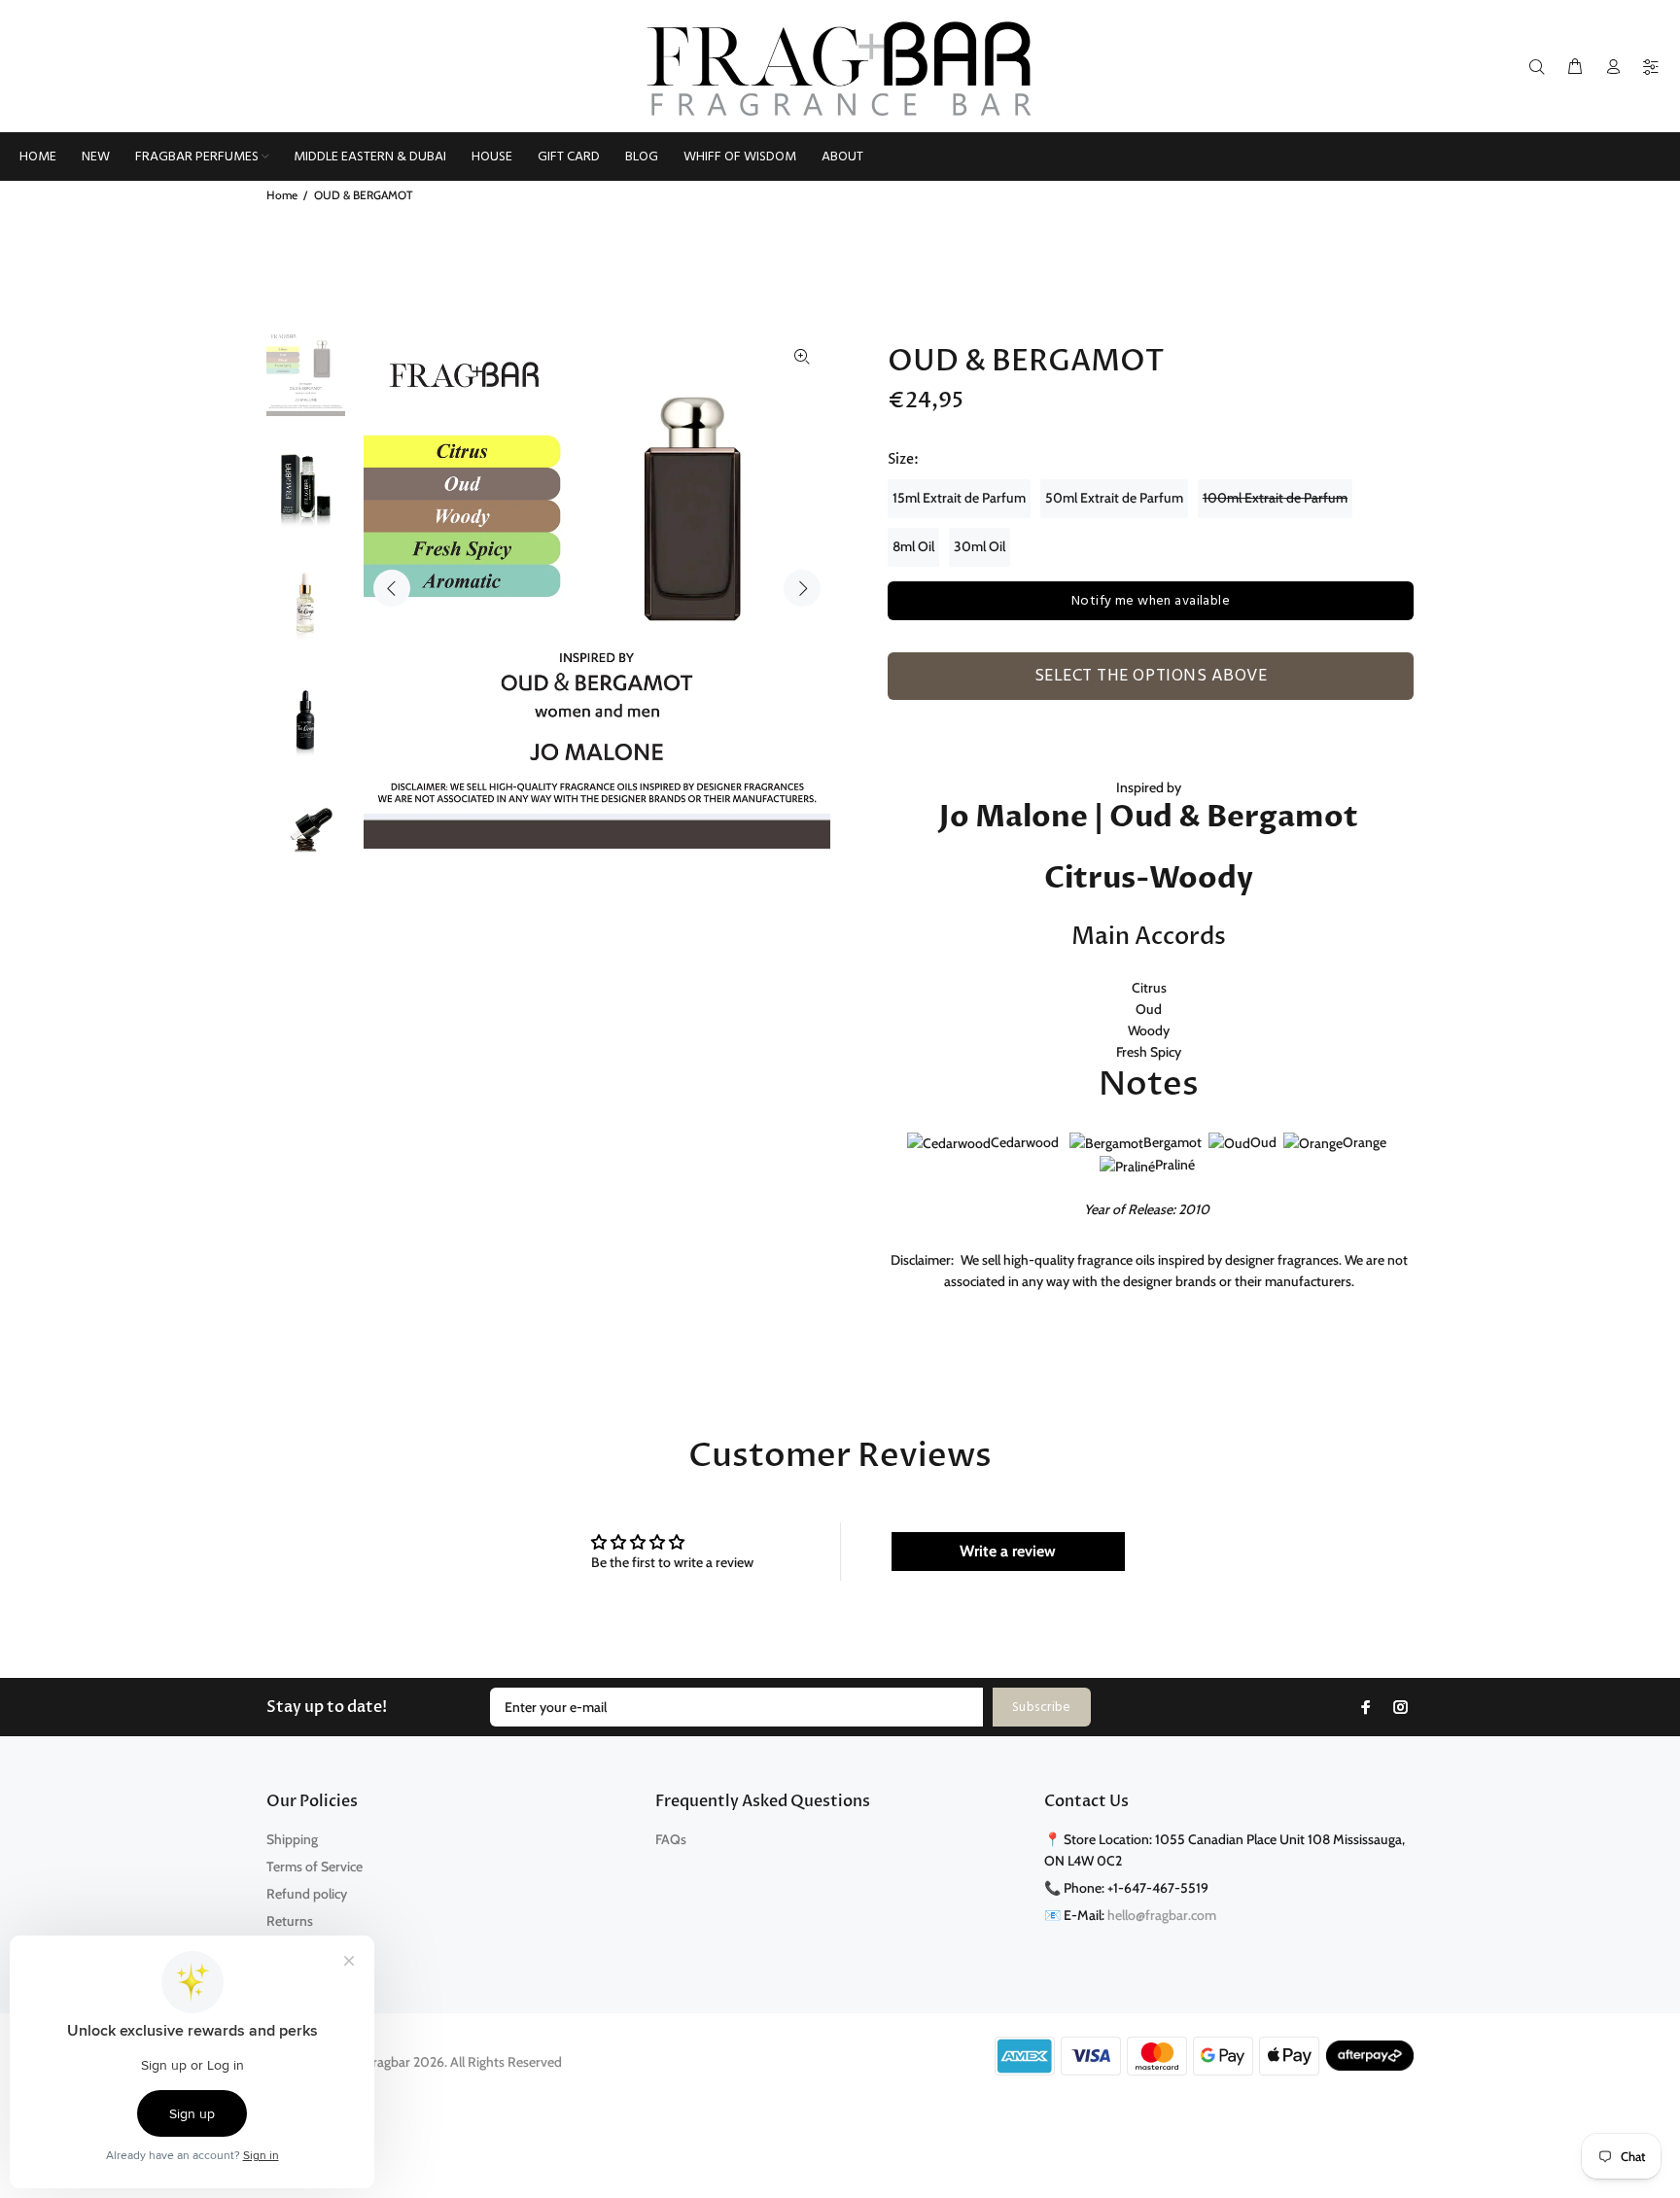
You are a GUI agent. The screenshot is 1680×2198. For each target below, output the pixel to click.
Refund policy (307, 1894)
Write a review (1008, 1551)
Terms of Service (315, 1867)
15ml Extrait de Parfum (959, 498)
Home (282, 195)
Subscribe (1042, 1708)
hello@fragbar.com (1162, 1915)
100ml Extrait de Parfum (1275, 498)
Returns (290, 1921)
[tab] (896, 711)
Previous (392, 588)
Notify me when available (1151, 601)
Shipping (292, 1839)
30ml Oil (980, 546)
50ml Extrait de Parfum (1114, 498)
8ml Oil (913, 546)
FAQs (671, 1839)
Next (802, 588)
